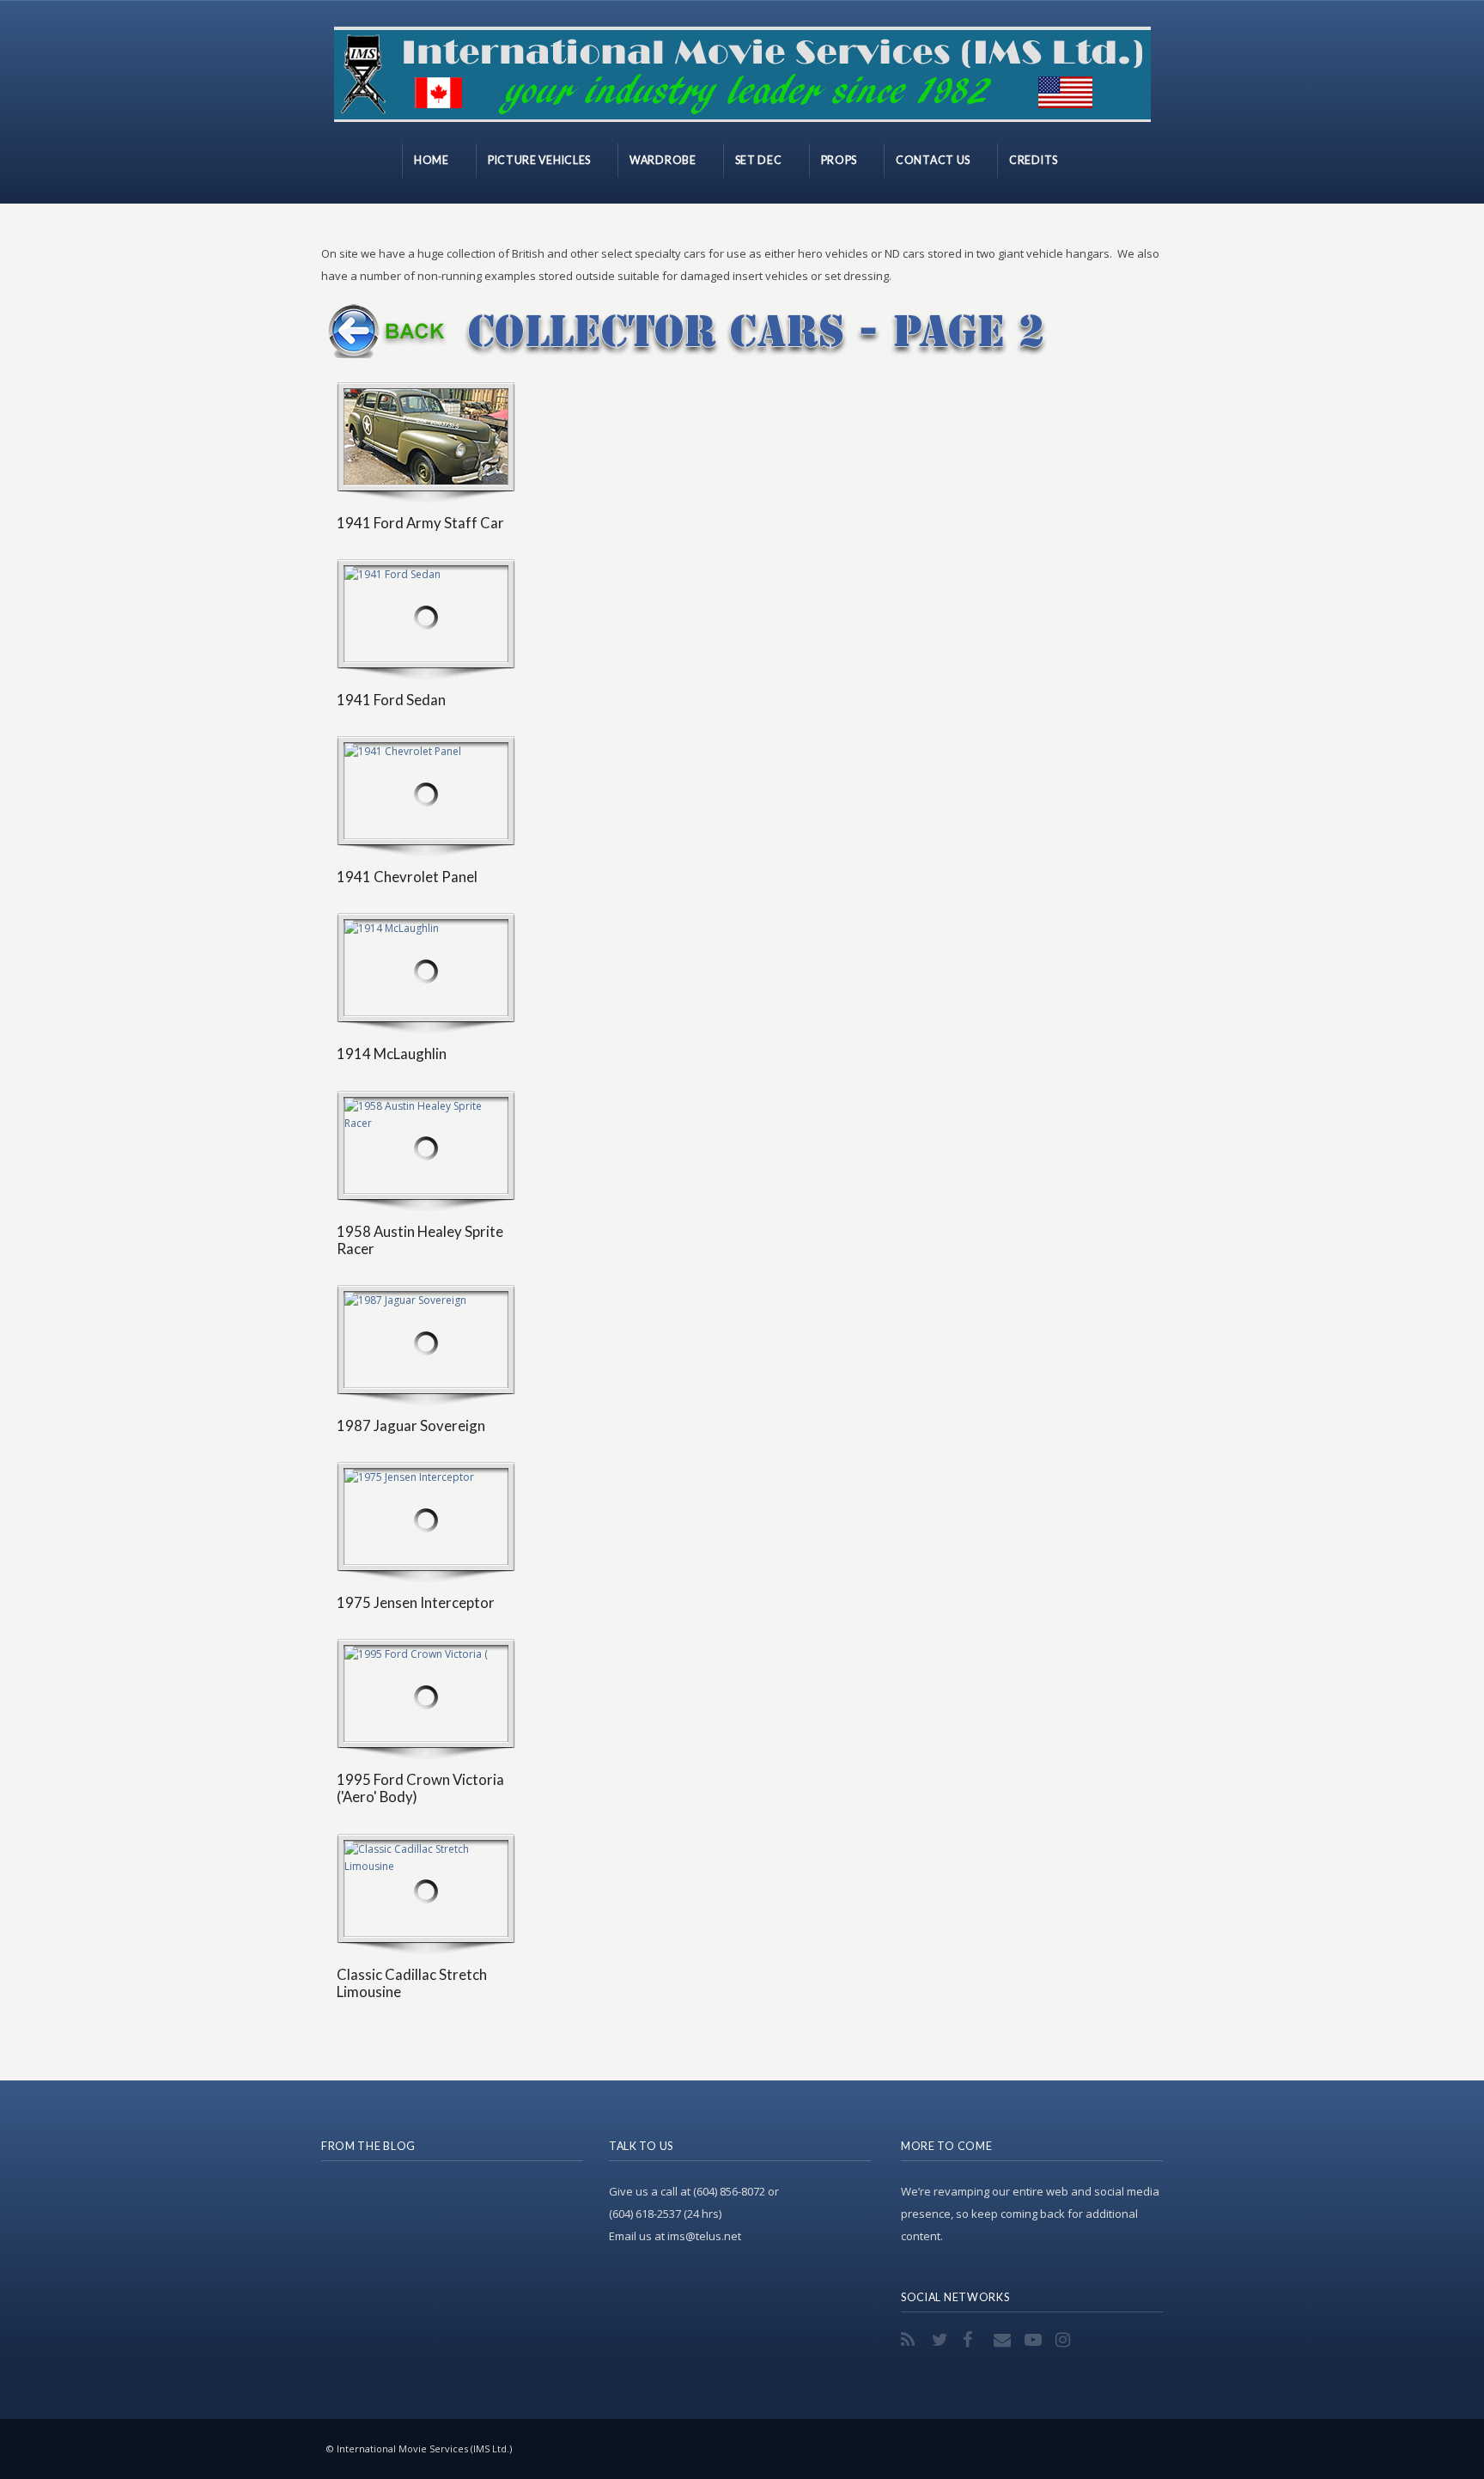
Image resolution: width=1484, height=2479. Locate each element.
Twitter (942, 2340)
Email (1004, 2340)
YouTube (1035, 2340)
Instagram (1066, 2340)
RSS (911, 2340)
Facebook (973, 2340)
